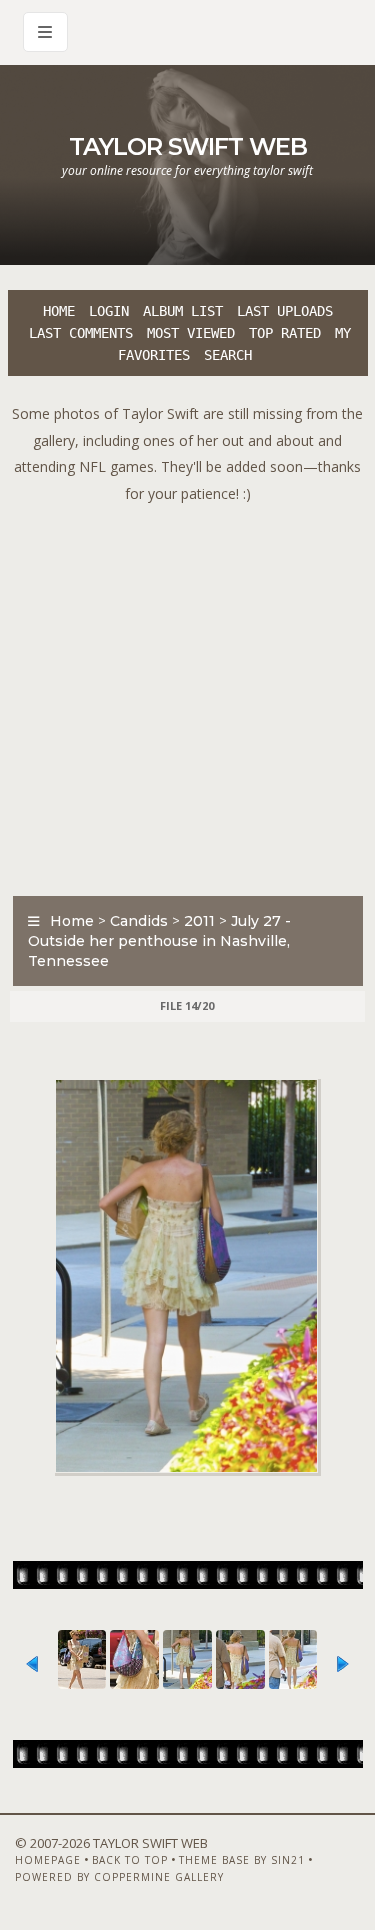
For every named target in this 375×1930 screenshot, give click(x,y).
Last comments (81, 333)
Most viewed (191, 333)
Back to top (130, 1860)
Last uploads (285, 311)
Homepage (48, 1860)
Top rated (285, 333)
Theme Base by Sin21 (242, 1860)
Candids (139, 921)
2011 (199, 921)
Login (109, 311)
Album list (183, 311)
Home (59, 311)
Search (228, 355)
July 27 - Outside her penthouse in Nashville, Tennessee (159, 941)
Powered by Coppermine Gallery (119, 1877)
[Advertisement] (187, 694)
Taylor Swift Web (188, 146)
